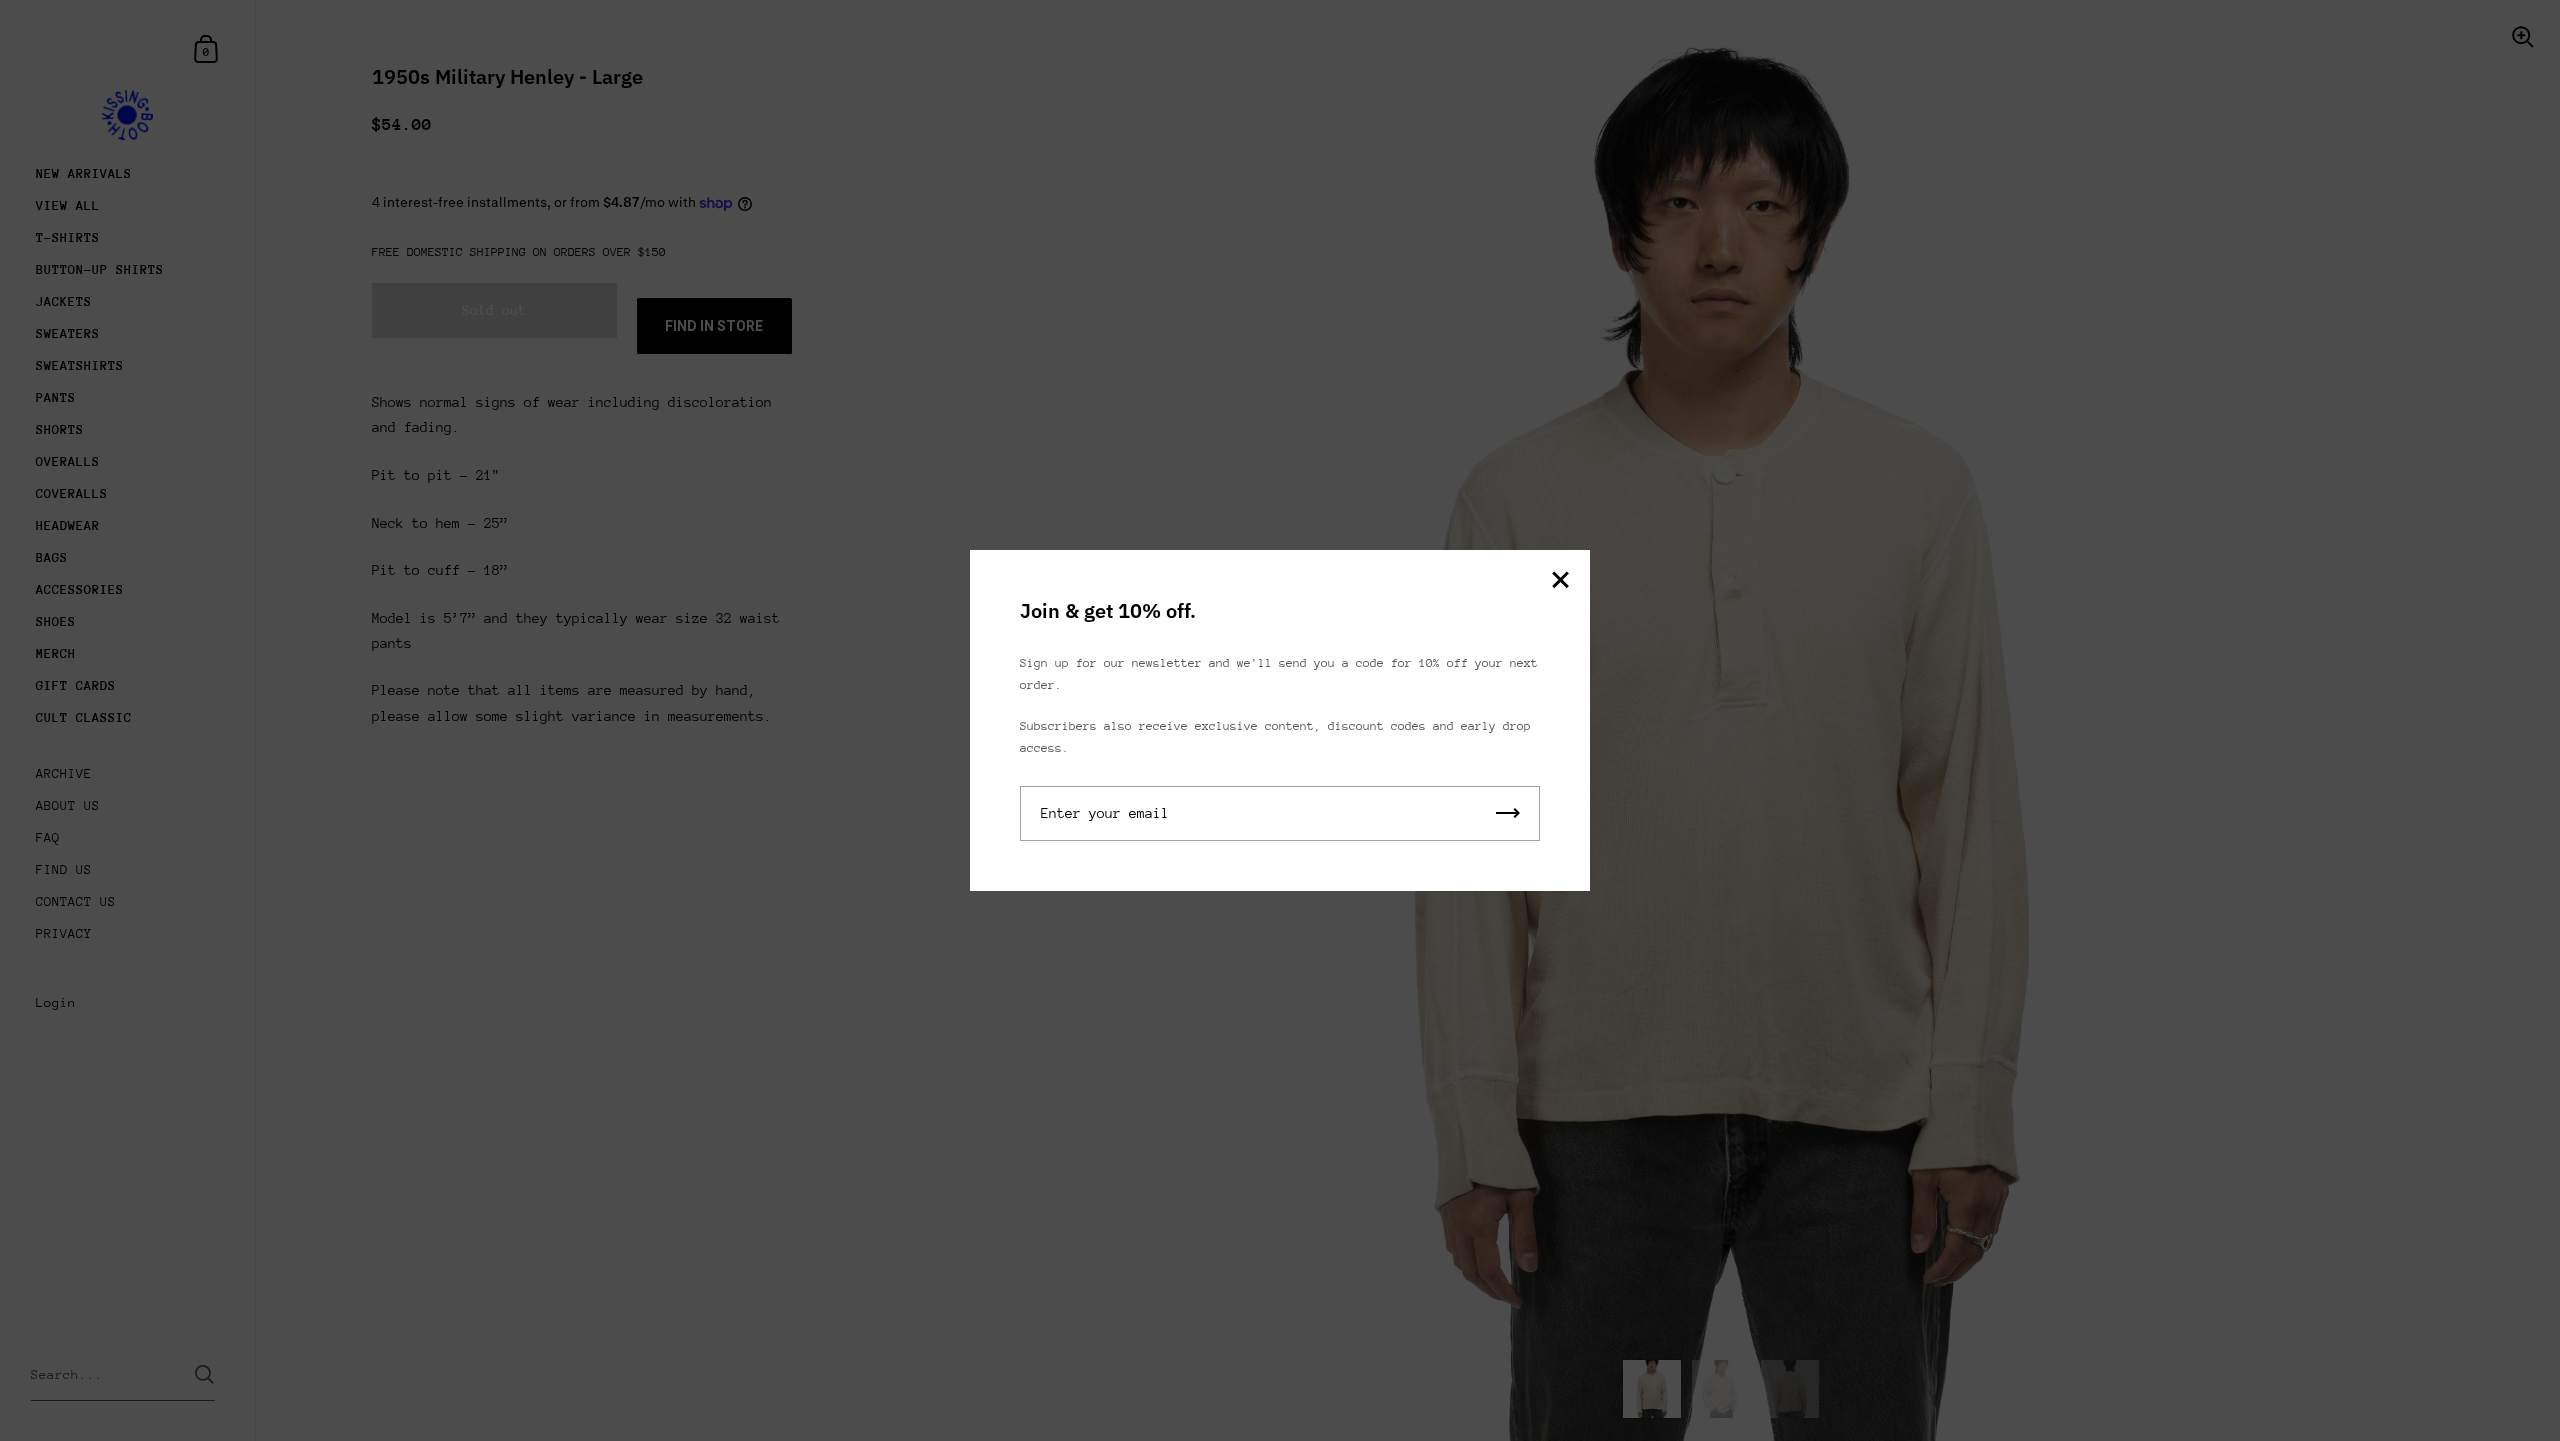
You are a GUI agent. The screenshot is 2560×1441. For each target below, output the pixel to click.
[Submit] (1508, 813)
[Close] (1560, 581)
